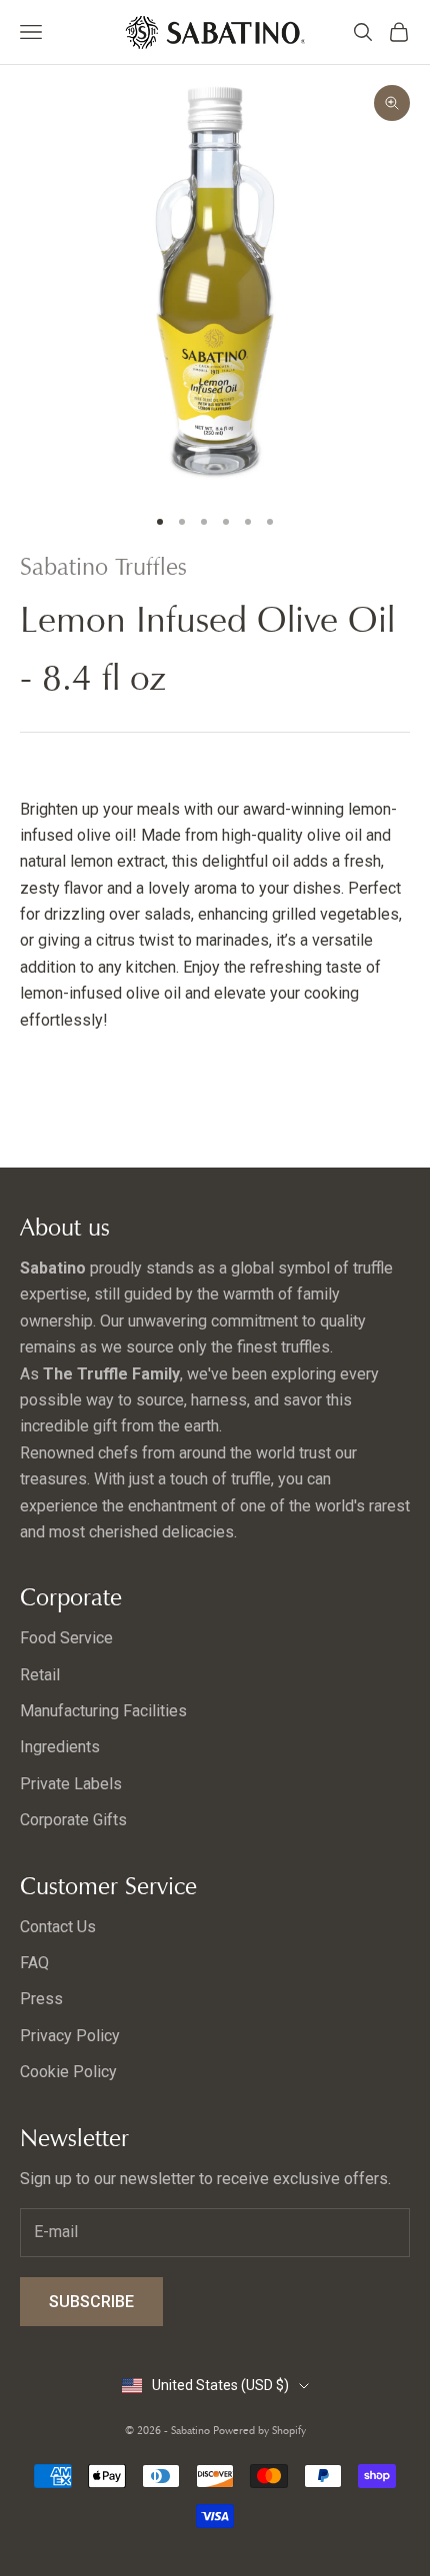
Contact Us (58, 1927)
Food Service (66, 1638)
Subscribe (91, 2302)
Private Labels (71, 1784)
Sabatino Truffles (103, 567)
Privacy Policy (70, 2036)
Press (41, 1999)
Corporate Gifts (73, 1820)
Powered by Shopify (259, 2430)
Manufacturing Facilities (103, 1711)
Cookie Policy (68, 2072)
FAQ (34, 1963)
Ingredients (60, 1747)
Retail (40, 1675)
